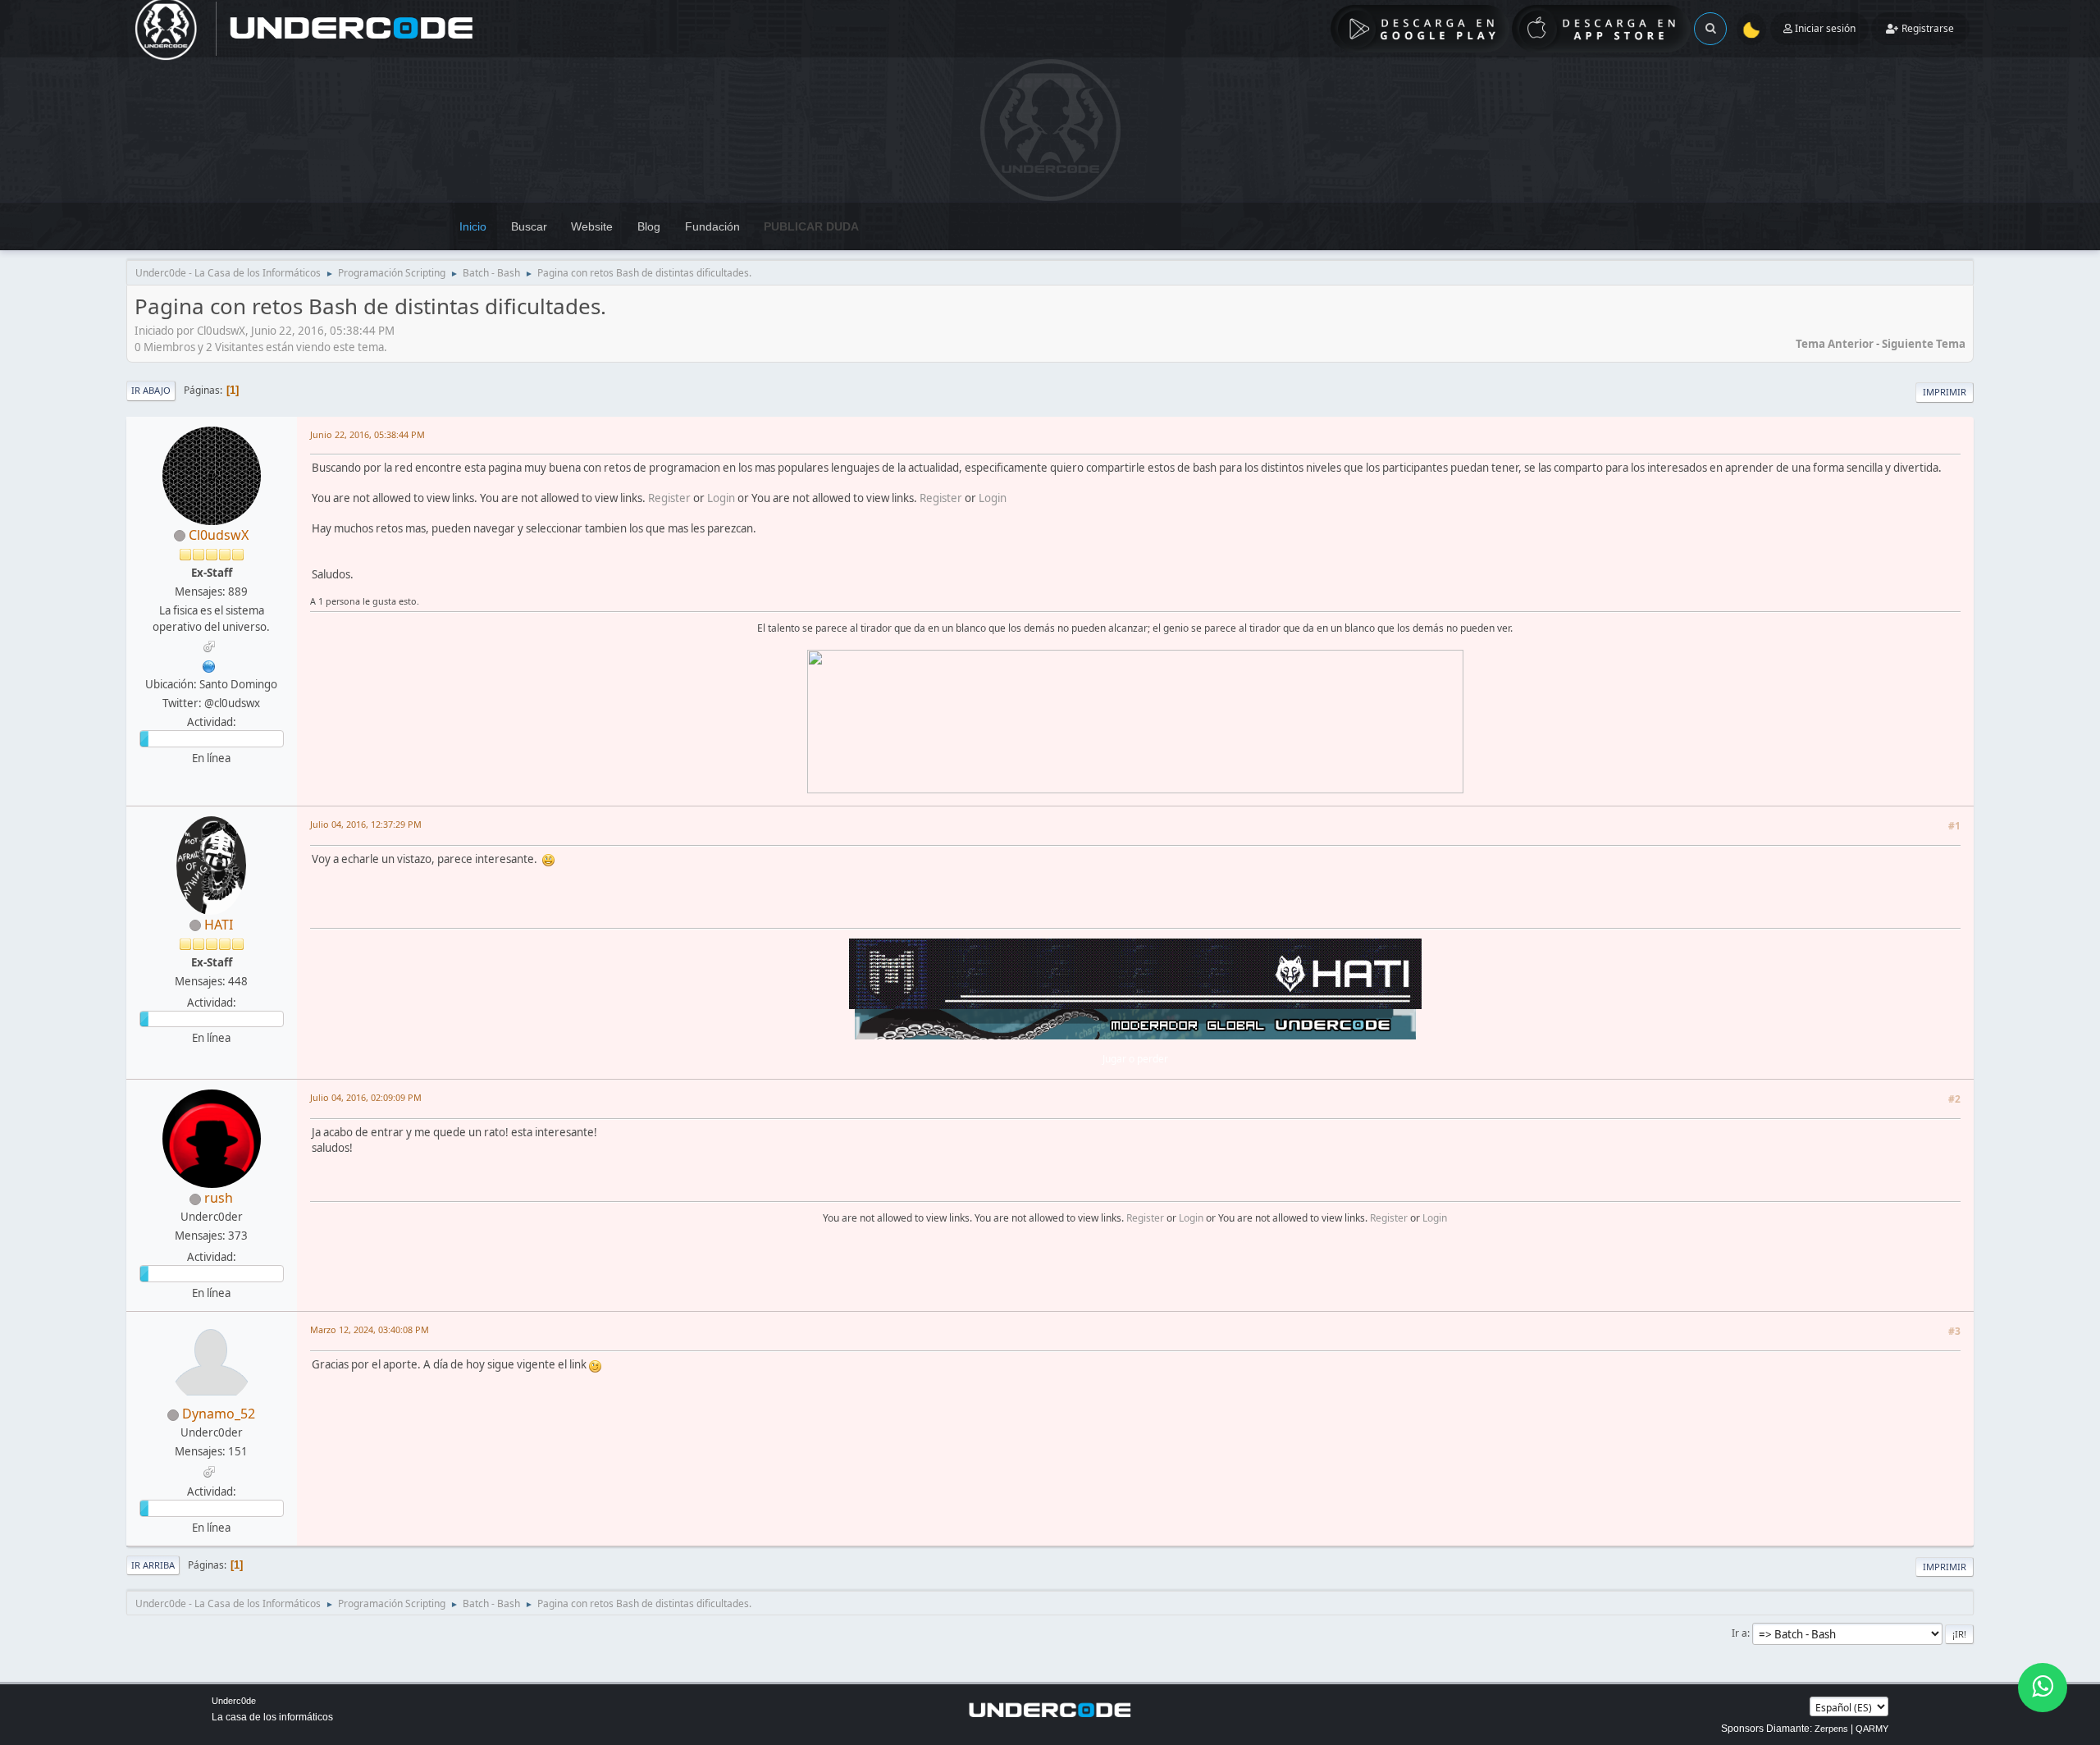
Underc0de (234, 1701)
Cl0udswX (219, 535)
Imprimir (1945, 392)
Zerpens (1831, 1729)
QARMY (1872, 1729)
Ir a (1739, 1633)
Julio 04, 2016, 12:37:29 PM (366, 824)
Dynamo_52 (219, 1414)
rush (219, 1198)
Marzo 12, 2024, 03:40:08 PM (370, 1329)
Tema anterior (1835, 344)
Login (721, 498)
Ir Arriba (153, 1565)
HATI (219, 925)
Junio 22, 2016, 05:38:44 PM (367, 434)
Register (669, 498)
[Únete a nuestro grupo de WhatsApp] (2043, 1688)
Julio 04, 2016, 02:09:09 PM (366, 1097)
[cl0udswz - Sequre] (209, 665)
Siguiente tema (1924, 344)
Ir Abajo (151, 390)
